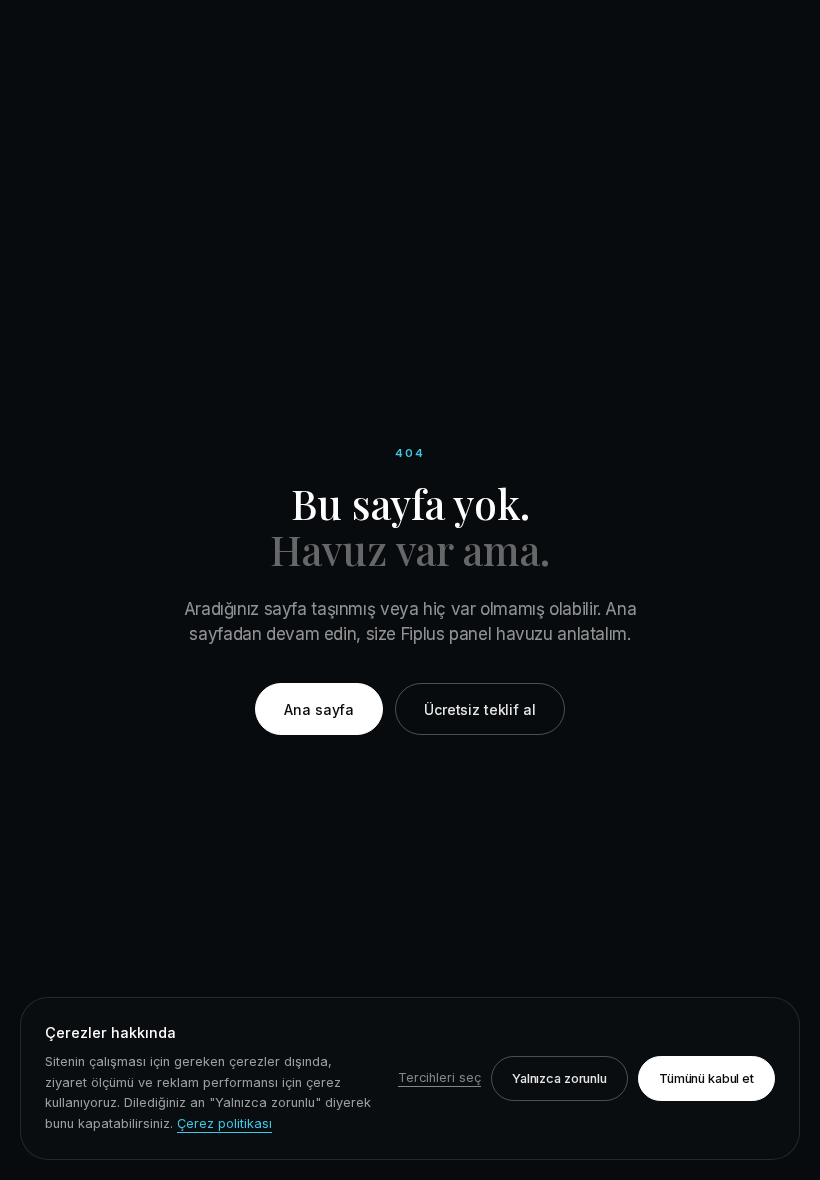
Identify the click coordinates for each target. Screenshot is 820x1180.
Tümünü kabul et (706, 1078)
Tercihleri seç (439, 1077)
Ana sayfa (319, 709)
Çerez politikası (224, 1123)
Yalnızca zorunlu (559, 1078)
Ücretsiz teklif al (479, 709)
